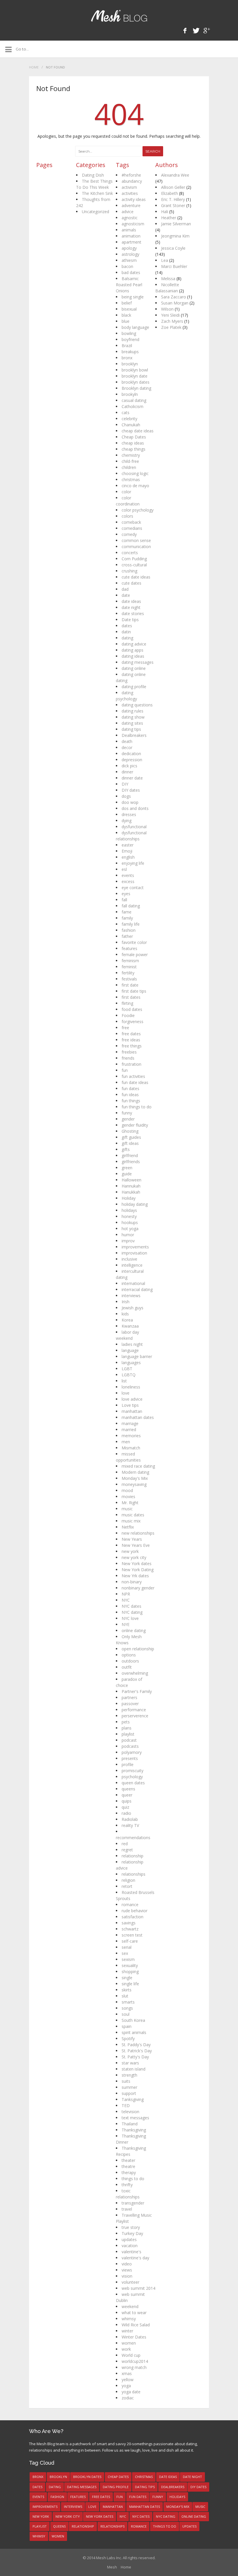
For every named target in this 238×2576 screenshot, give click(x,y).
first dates (131, 997)
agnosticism (133, 224)
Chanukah (131, 425)
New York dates (137, 1563)
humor (128, 1235)
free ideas (131, 1040)
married (129, 1430)
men (126, 1442)
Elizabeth (170, 193)
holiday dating (135, 1204)
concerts (130, 553)
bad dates (131, 272)
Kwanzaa (130, 1326)
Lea (165, 260)
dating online (134, 668)
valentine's (131, 2252)
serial (127, 1947)
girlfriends (131, 1162)
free (125, 1028)
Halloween (131, 1180)
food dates (132, 1009)
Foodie (128, 1015)
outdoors (130, 1661)
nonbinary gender (138, 1588)
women (129, 2343)
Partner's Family (137, 1691)
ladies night (132, 1344)
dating (127, 638)
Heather (169, 218)
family (127, 918)
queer (127, 1795)
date (126, 595)
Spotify (128, 2038)
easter (128, 845)
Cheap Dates (134, 437)
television (130, 2112)
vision (127, 2276)
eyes (126, 894)
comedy (129, 534)
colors (127, 516)
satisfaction (132, 1917)
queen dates (133, 1783)
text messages (135, 2118)
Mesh (112, 2567)
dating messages (138, 662)
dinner (127, 772)
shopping (130, 1972)
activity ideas (134, 199)
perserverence (135, 1716)
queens (128, 1789)
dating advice (134, 644)
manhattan (132, 1411)
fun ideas (130, 1095)
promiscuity (132, 1771)
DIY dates (131, 790)
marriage (130, 1423)
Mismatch (131, 1448)
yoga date (131, 2392)
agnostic (130, 218)
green (127, 1168)
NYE (126, 1624)
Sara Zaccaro (174, 297)
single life (130, 1984)
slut (125, 1996)
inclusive (129, 1259)
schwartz (130, 1929)
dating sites (132, 723)
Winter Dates (134, 2337)
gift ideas (130, 1143)
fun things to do (137, 1107)
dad (125, 589)
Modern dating (135, 1472)
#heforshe (131, 175)
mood (127, 1490)
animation (131, 236)
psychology (132, 1777)
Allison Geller (173, 187)
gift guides (131, 1137)
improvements (135, 1247)
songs (127, 2008)
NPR (126, 1594)
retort (127, 1886)
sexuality (130, 1965)
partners (129, 1697)
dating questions (137, 705)
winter (127, 2331)
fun (125, 1070)
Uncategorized (95, 212)
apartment (131, 242)
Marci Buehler (174, 266)
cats (126, 413)
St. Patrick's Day (137, 2051)
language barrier (137, 1356)
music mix (131, 1521)
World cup (131, 2355)
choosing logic (135, 473)
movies (128, 1497)
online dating (134, 1630)
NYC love (130, 1618)
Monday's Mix (135, 1478)
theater (128, 2160)
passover (130, 1704)
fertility (128, 973)
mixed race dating (138, 1466)
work (126, 2349)
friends (128, 1058)
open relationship (138, 1649)
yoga (126, 2386)
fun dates (130, 1088)
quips (127, 1801)
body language (135, 327)
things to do (133, 2179)
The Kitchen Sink (97, 193)
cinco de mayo (135, 486)
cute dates (131, 583)
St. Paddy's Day (136, 2045)
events (128, 875)
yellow (128, 2380)
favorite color (134, 942)
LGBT (127, 1369)
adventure (131, 205)
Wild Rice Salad (136, 2325)
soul (126, 2014)
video (127, 2264)
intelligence (132, 1265)
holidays (129, 1210)
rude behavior (135, 1911)
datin (126, 632)
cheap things (134, 449)
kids (125, 1314)
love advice (132, 1399)
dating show (133, 717)
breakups (130, 352)
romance (130, 1905)
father (127, 936)
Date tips (130, 620)
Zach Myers (172, 321)
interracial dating (137, 1289)
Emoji (127, 851)
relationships (134, 1874)
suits (126, 2081)
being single (133, 297)
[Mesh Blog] (119, 16)
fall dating (131, 906)
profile (128, 1764)
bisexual (129, 309)
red (125, 1844)
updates (129, 2239)
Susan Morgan (175, 303)
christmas (131, 480)
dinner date (132, 778)
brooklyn (130, 364)
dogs (126, 796)
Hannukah (131, 1186)
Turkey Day (132, 2233)
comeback (131, 522)
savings (129, 1923)
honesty (129, 1216)
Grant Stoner (173, 205)
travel (127, 2209)
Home (34, 67)
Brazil (127, 346)
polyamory (132, 1752)
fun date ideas (135, 1082)
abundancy (132, 181)
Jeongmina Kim (175, 236)
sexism (128, 1959)
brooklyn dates (136, 382)
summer (129, 2087)
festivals (129, 979)
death (127, 741)
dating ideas (133, 656)
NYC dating (132, 1612)
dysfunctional (134, 827)
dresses (129, 814)
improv (128, 1241)
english (128, 857)
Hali (165, 212)
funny (127, 1113)
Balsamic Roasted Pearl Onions (129, 285)
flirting (127, 1003)
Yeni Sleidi (170, 315)
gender (128, 1119)
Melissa (168, 279)
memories (131, 1436)
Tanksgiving (133, 2099)
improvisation (134, 1253)
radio (126, 1813)
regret (127, 1850)
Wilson (167, 309)
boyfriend (130, 339)
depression (132, 760)
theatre (128, 2166)
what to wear (134, 2313)
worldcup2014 (135, 2361)
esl (124, 869)
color (126, 492)
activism (129, 187)
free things (132, 1046)
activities (130, 193)
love (126, 1393)
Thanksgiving (134, 2130)
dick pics (129, 766)
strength (129, 2075)
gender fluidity (135, 1125)
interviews (131, 1296)
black (126, 315)
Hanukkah (131, 1192)
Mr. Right (130, 1503)
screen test (132, 1935)
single (127, 1978)
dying (127, 821)
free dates (131, 1034)
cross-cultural (134, 565)
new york (130, 1551)
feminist (129, 967)
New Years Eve (136, 1545)
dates (127, 626)
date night (131, 607)
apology (129, 248)
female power (135, 955)
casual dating (134, 400)
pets (126, 1722)
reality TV (130, 1825)
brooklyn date (135, 376)
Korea (127, 1320)
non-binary (132, 1582)
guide (127, 1174)
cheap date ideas (138, 431)
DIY (125, 784)
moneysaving (134, 1484)
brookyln (130, 394)
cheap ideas (133, 443)
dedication (131, 754)
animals (129, 230)
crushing (129, 571)
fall (124, 900)
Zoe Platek (171, 327)
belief (127, 303)
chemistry (131, 455)
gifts (126, 1149)
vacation (130, 2246)
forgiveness (132, 1021)
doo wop (130, 802)
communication (136, 546)
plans (127, 1728)
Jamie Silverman (176, 224)
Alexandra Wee (175, 175)
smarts (128, 2002)
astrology (130, 254)
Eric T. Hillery (173, 199)
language (130, 1350)
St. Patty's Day (135, 2057)
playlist (128, 1734)
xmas (127, 2373)
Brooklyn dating (136, 388)
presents (130, 1758)
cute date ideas (136, 577)
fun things (131, 1101)
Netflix (128, 1527)
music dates (133, 1515)
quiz (125, 1807)
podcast (129, 1740)
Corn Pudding (134, 559)
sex (125, 1953)
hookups (130, 1222)
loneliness (131, 1387)
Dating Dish (93, 175)
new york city (134, 1557)
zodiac (128, 2398)
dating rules (132, 711)
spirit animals (134, 2032)
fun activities (133, 1076)
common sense (136, 540)
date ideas (131, 601)
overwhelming (135, 1673)
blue (126, 321)
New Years (132, 1539)
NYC (126, 1600)
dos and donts (135, 808)
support (129, 2093)
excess (128, 881)
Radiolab (130, 1819)
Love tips (130, 1405)
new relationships (138, 1533)
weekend (130, 2306)
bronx (127, 358)
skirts (127, 1990)
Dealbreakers (134, 735)
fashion (129, 930)
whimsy (129, 2319)
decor (127, 747)
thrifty (127, 2185)
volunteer (130, 2282)
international (133, 1283)
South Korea (133, 2020)
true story (131, 2227)
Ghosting (130, 1131)
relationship (132, 1856)
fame (127, 912)
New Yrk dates (135, 1576)
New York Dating (138, 1570)
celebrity (129, 419)
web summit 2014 (138, 2288)
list (124, 1381)
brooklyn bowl (135, 370)
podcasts (130, 1746)
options (129, 1655)
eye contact (133, 888)
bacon (127, 266)
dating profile (134, 687)
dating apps (132, 650)
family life (131, 924)
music (127, 1509)
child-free (130, 461)
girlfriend (130, 1155)
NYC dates (131, 1606)
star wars (130, 2063)
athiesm (129, 260)
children (129, 467)
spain (127, 2026)
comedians (132, 528)
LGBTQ (129, 1375)
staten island (134, 2069)
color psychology (138, 510)
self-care (130, 1941)
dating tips (131, 729)
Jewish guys (132, 1308)
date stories (133, 613)
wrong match (134, 2367)
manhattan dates (138, 1417)
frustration (131, 1064)
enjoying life (133, 863)
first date (130, 985)
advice (128, 212)
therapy (129, 2172)
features (129, 948)
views (127, 2270)
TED (126, 2105)
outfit (127, 1667)
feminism (130, 961)
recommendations (133, 1838)
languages (131, 1363)
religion (128, 1880)
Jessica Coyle (173, 248)
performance (134, 1710)
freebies (129, 1052)
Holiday (129, 1198)
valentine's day (135, 2258)
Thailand (130, 2124)
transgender (133, 2203)
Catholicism (132, 406)
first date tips (134, 991)
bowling (129, 333)
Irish (126, 1302)
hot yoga (130, 1229)
